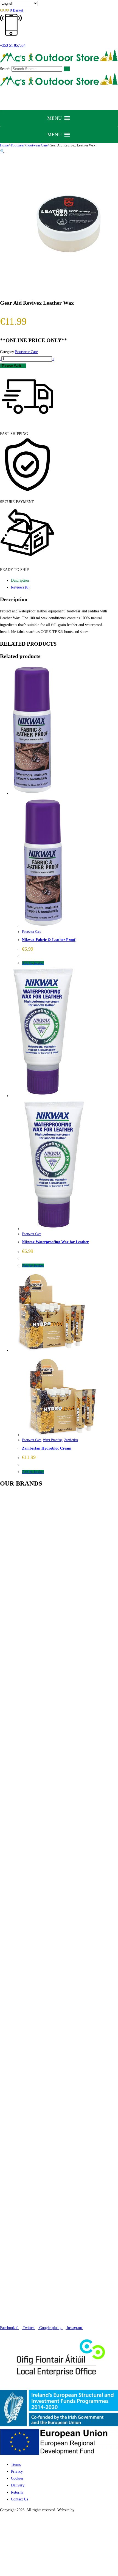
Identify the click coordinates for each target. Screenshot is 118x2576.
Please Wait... (13, 366)
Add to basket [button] (33, 963)
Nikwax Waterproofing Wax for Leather (55, 1242)
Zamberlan (71, 1440)
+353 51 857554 (13, 45)
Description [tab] (20, 580)
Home (4, 145)
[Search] (67, 69)
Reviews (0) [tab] (20, 587)
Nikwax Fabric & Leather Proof (49, 940)
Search (5, 69)
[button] (54, 118)
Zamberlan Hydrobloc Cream (47, 1448)
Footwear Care (37, 145)
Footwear (18, 145)
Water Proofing (53, 1440)
